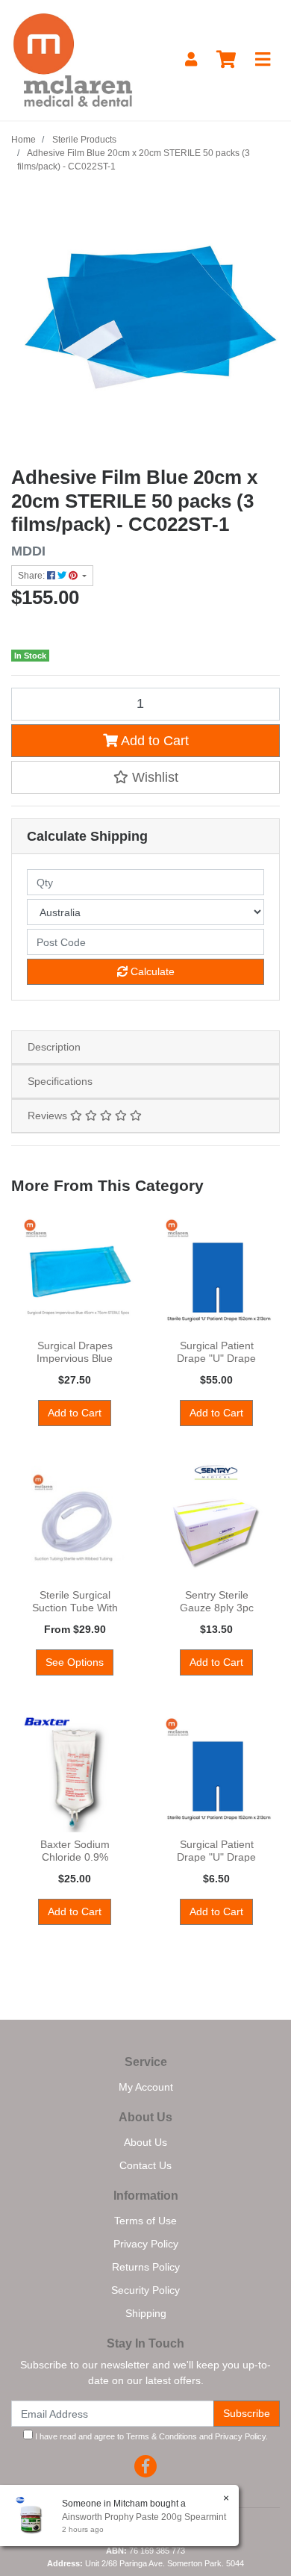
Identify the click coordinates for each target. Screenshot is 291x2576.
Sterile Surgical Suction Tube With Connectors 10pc (75, 1608)
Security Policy (145, 2290)
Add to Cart (153, 741)
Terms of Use (145, 2221)
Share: (32, 576)
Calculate (151, 971)
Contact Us (145, 2165)
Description (54, 1047)
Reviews (49, 1116)
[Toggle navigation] (263, 60)
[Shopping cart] (226, 60)
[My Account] (191, 60)
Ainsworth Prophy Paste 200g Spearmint (144, 2517)
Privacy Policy (146, 2244)
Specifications (60, 1081)
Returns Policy (146, 2267)
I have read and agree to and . (150, 2436)
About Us (145, 2142)
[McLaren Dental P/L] (73, 59)
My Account (146, 2087)
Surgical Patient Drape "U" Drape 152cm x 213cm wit (216, 1358)
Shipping (146, 2313)
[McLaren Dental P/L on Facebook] (145, 2466)
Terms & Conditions (162, 2436)
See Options (75, 1662)
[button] (145, 777)
